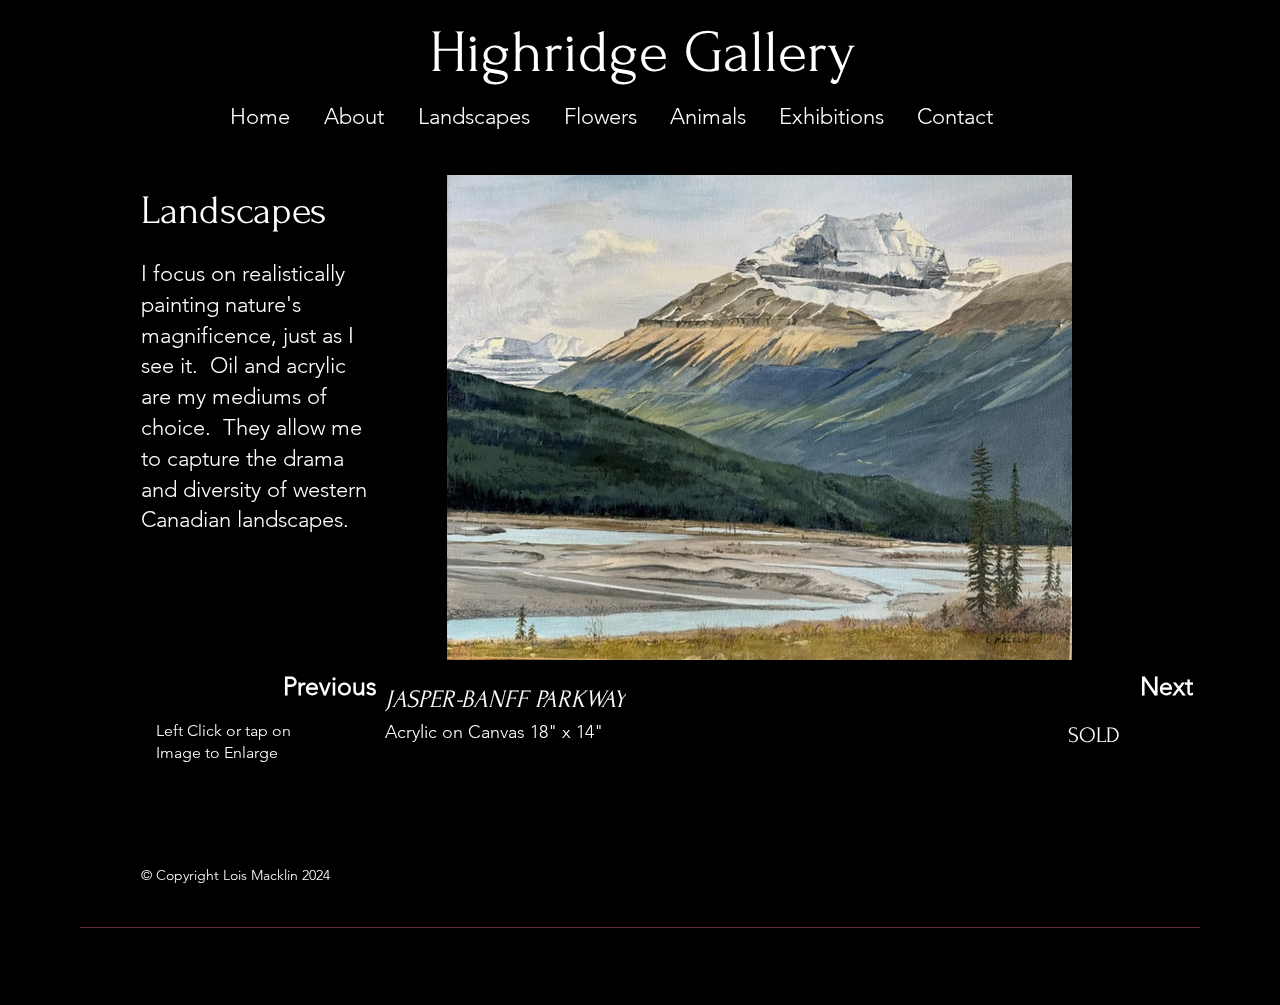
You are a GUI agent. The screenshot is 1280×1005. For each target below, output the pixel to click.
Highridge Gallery (642, 53)
